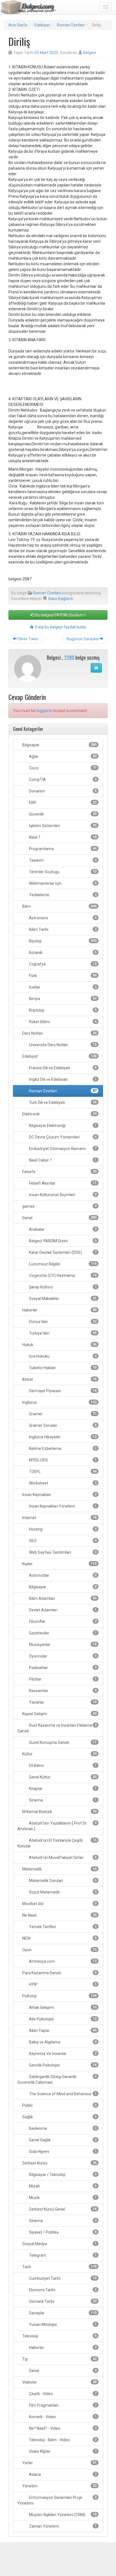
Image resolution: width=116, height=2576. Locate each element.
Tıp (59, 2359)
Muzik (62, 2198)
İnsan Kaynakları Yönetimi (62, 1506)
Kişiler (59, 1564)
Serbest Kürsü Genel (62, 2209)
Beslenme (62, 2128)
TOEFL (62, 1472)
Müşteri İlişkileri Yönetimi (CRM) (62, 2515)
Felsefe (59, 1172)
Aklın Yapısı (62, 2031)
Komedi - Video (62, 2417)
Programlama (62, 849)
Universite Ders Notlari (62, 1045)
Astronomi (62, 918)
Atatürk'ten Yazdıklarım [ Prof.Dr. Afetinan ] (57, 1826)
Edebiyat (42, 25)
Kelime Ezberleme (62, 1448)
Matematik (59, 1869)
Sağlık (59, 2117)
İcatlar (62, 987)
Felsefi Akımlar (62, 1183)
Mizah (62, 2186)
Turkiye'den (62, 1333)
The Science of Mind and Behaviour (62, 2094)
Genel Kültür (62, 1777)
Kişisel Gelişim (59, 1714)
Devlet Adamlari (62, 1610)
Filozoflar (62, 1621)
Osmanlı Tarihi (62, 2301)
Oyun (59, 1950)
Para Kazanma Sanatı (59, 1973)
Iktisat (59, 1379)
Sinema (62, 1800)
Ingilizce (59, 1402)
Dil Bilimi (62, 1766)
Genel (59, 1218)
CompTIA (62, 780)
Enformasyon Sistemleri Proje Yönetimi (57, 2500)
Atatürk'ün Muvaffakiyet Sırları (62, 1858)
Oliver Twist (27, 639)
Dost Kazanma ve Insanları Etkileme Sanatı (57, 1728)
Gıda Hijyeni (62, 2151)
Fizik (62, 976)
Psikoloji (59, 1996)
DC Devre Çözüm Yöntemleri (62, 1137)
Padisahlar (62, 1668)
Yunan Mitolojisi (62, 2325)
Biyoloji (62, 941)
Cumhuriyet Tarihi (62, 2278)
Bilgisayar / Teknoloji (62, 2175)
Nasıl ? (62, 837)
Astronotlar (62, 1575)
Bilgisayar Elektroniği (62, 1126)
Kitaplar (62, 1789)
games (59, 1206)
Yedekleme (62, 895)
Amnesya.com (62, 1961)
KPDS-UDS (62, 1460)
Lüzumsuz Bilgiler (62, 1264)
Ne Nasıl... (59, 1915)
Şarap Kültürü (62, 1287)
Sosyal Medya (59, 2244)
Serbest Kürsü (59, 2163)
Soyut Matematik (62, 1892)
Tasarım (62, 860)
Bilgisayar (59, 745)
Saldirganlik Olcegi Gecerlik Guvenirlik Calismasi (57, 2079)
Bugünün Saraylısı (83, 639)
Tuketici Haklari (62, 1368)
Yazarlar (62, 1702)
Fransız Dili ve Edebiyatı (62, 1068)
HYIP (62, 1984)
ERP (62, 803)
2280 (69, 657)
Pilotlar (62, 1679)
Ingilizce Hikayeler (62, 1437)
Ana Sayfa (18, 25)
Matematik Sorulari (62, 1881)
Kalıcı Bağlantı (61, 599)
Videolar (59, 2382)
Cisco (62, 768)
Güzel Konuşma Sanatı (62, 1742)
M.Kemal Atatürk (59, 1812)
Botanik (62, 953)
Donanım (62, 791)
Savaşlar (62, 2313)
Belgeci (90, 53)
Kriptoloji (62, 1010)
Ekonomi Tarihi (62, 2290)
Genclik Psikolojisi (62, 2065)
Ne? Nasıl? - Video (62, 2428)
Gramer (62, 1414)
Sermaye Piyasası (62, 1391)
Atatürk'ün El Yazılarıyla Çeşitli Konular (57, 1843)
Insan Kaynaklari (59, 1495)
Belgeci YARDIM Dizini (62, 1241)
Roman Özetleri (71, 25)
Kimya (62, 999)
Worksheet (62, 1483)
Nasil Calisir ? (62, 1160)
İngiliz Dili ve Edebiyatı (62, 1079)
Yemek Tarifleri (62, 1927)
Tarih (59, 2267)
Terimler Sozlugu (62, 872)
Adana (62, 2474)
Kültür (59, 1754)
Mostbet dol (59, 1904)
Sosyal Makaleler (62, 1299)
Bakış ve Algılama (62, 2042)
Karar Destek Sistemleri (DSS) (62, 1252)
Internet (59, 1518)
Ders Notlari (59, 1033)
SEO (62, 1541)
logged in (44, 711)
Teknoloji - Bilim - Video (62, 2440)
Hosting (62, 1529)
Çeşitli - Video (62, 2394)
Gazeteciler (62, 1633)
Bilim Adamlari (62, 1598)
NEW (59, 1938)
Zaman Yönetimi (62, 2526)
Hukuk (59, 1345)
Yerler (59, 2463)
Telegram (62, 2255)
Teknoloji (59, 2336)
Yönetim (59, 2486)
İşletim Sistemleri (62, 826)
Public (59, 2105)
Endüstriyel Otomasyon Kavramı (62, 1149)
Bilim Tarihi (62, 929)
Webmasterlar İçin (62, 883)
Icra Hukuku (62, 1356)
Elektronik (59, 1114)
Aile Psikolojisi (62, 2019)
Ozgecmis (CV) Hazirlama (62, 1275)
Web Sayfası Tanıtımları (62, 1552)
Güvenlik (62, 814)
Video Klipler (62, 2451)
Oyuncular (62, 1656)
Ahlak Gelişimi (62, 2007)
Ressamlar (62, 1691)
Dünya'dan (62, 1322)
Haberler (59, 1310)
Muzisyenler (62, 1645)
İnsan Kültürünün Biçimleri (62, 1195)
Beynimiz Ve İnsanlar (62, 2054)
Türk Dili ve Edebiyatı (62, 1102)
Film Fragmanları (62, 2405)
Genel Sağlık (62, 2140)
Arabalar (62, 1229)
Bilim (59, 906)
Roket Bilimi (62, 1022)
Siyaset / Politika (62, 2232)
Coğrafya (62, 964)
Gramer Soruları (62, 1425)
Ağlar (62, 756)
